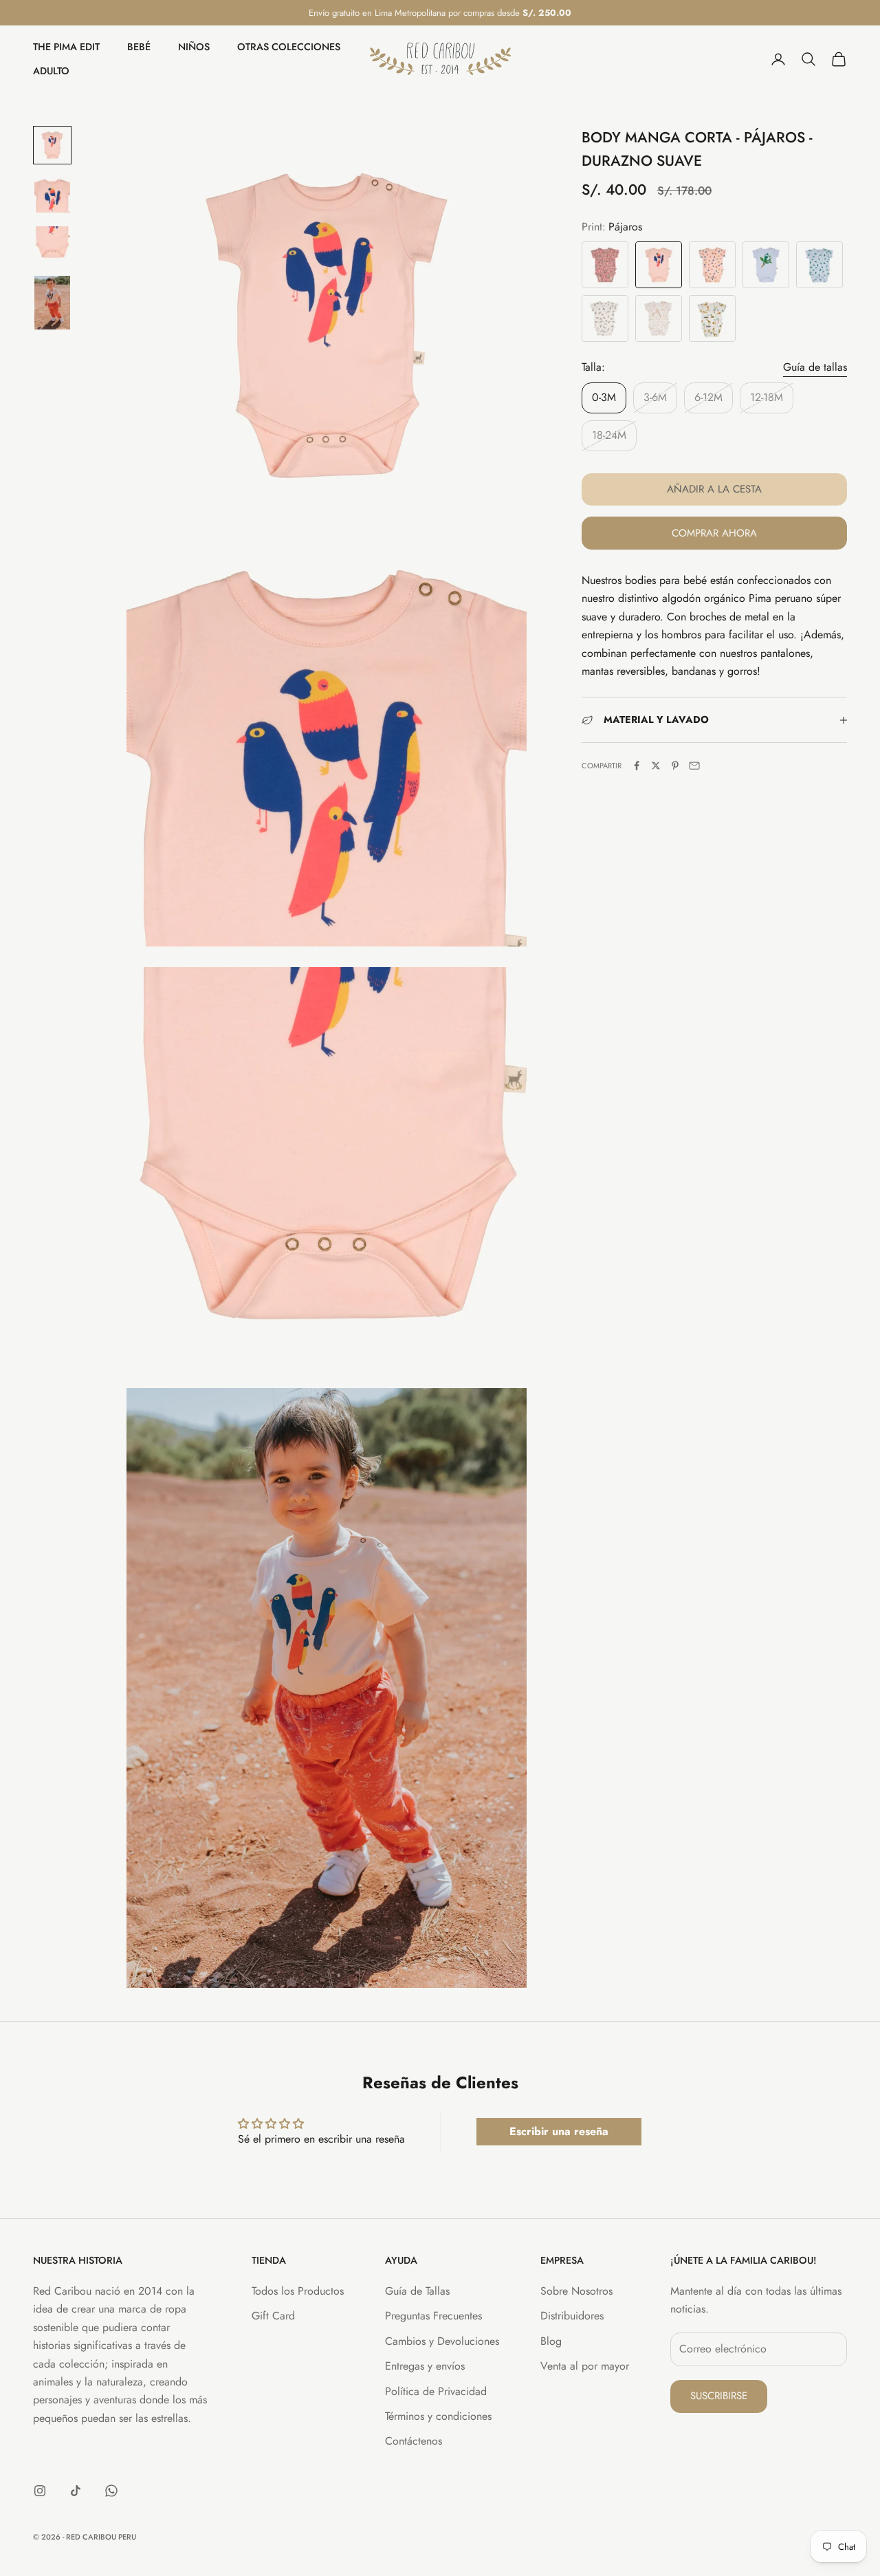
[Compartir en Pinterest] (675, 766)
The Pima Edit (66, 47)
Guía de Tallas (417, 2291)
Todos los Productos (298, 2291)
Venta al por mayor (585, 2366)
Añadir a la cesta (714, 490)
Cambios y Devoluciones (442, 2341)
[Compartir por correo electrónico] (694, 766)
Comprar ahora (714, 533)
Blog (551, 2341)
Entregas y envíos (425, 2366)
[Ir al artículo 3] (52, 244)
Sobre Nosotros (576, 2291)
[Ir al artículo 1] (52, 145)
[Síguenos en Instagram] (40, 2491)
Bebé (139, 47)
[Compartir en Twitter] (656, 766)
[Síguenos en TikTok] (76, 2491)
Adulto (51, 71)
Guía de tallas (815, 367)
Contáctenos (414, 2441)
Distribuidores (572, 2316)
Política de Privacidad (436, 2391)
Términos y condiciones (438, 2416)
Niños (194, 47)
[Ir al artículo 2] (52, 195)
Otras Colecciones (289, 47)
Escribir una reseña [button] (559, 2131)
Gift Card (273, 2316)
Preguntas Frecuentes (433, 2316)
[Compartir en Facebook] (637, 766)
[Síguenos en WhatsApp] (111, 2491)
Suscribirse (719, 2396)
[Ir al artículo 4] (52, 303)
